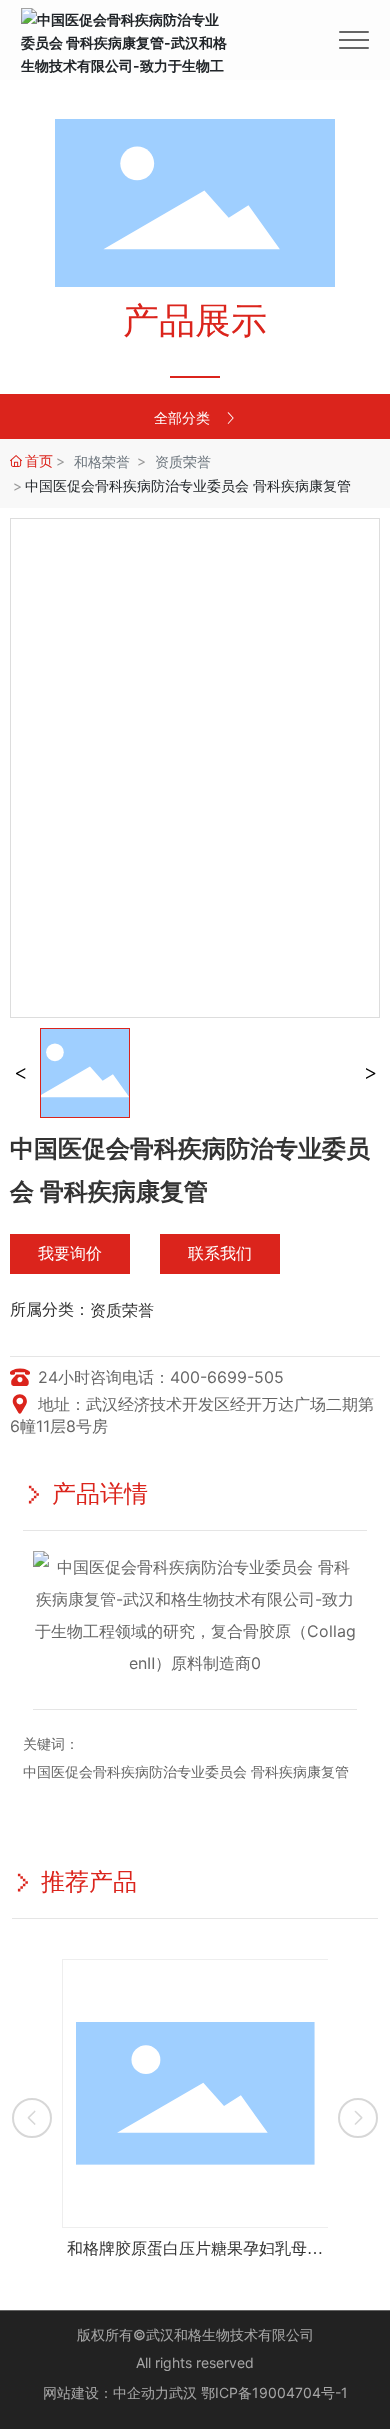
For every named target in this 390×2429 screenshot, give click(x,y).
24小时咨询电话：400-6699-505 (158, 1377)
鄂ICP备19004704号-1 (274, 2392)
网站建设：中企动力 (106, 2392)
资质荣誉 (183, 461)
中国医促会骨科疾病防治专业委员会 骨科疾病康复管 (186, 1771)
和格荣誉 (102, 461)
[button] (32, 2118)
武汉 (183, 2392)
